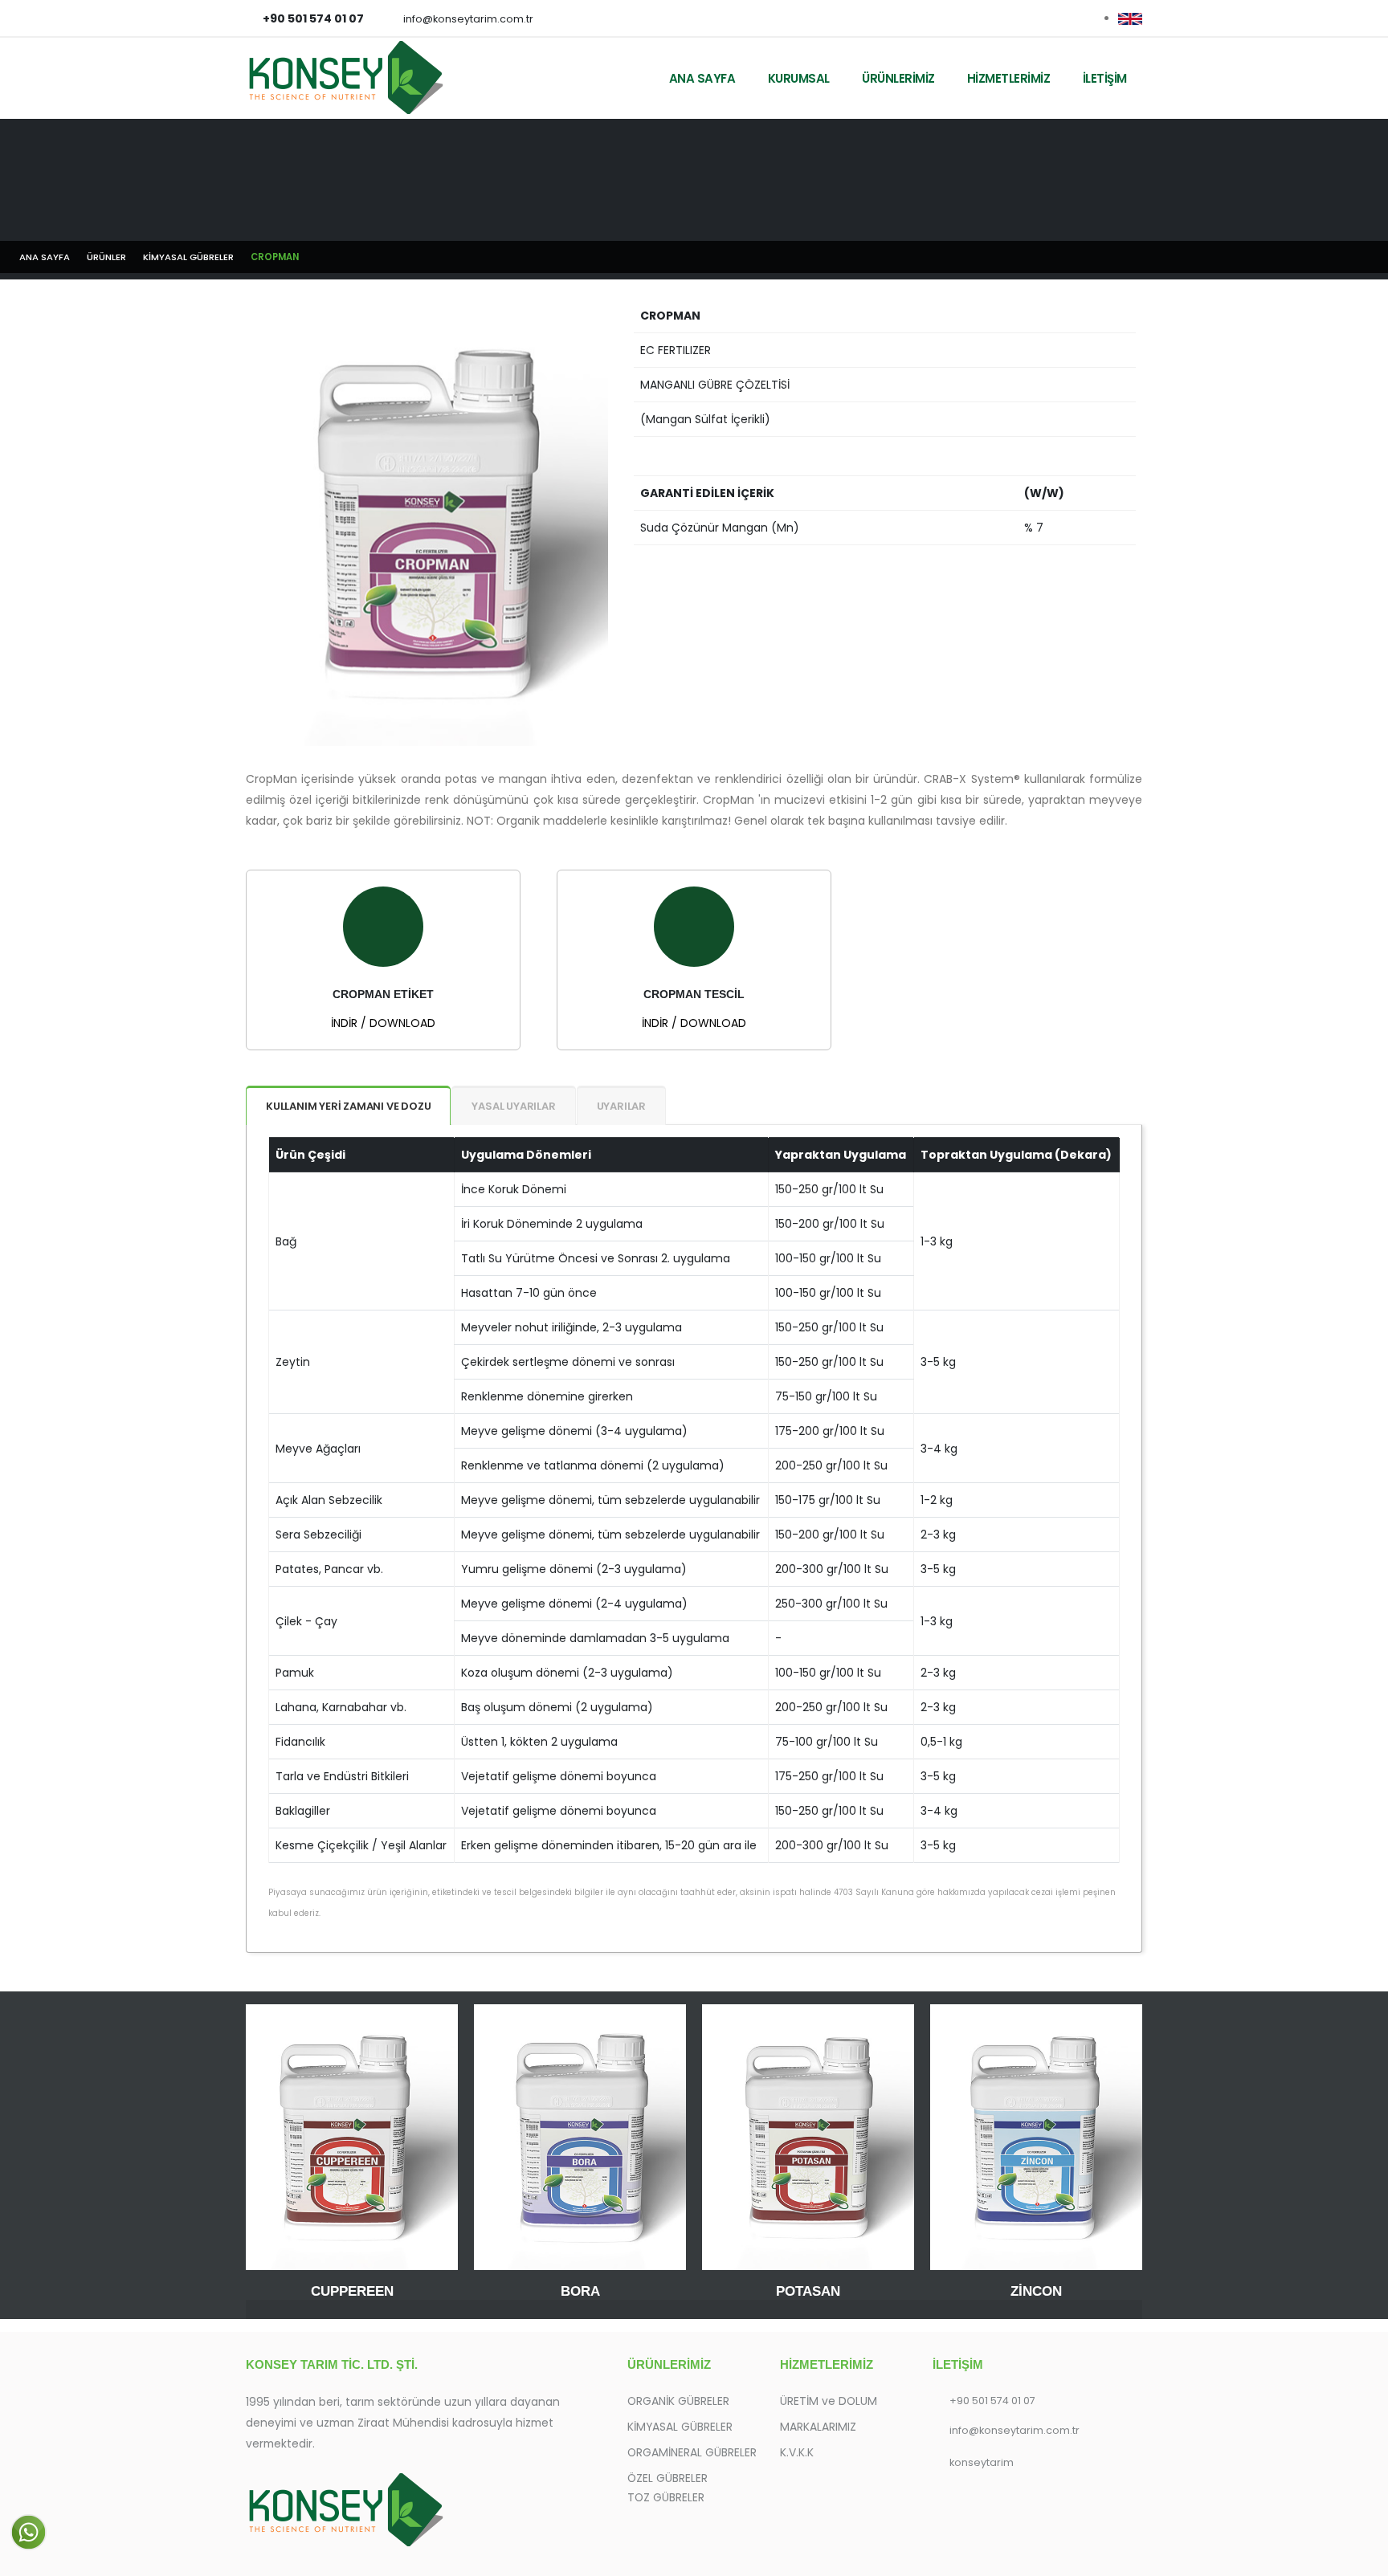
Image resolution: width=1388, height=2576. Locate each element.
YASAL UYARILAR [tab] (513, 1106)
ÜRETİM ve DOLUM (829, 2401)
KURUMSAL (799, 78)
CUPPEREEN (352, 2291)
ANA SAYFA (702, 78)
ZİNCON (1036, 2291)
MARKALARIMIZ (818, 2427)
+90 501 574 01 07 (992, 2401)
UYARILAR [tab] (621, 1106)
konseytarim (982, 2462)
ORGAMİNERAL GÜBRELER (692, 2452)
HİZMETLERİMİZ (1009, 78)
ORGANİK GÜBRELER (678, 2401)
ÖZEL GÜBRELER (667, 2478)
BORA (580, 2291)
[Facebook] (1053, 18)
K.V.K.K (797, 2452)
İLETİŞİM (1105, 78)
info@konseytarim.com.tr (468, 19)
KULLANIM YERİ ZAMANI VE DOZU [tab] (348, 1106)
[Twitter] (1080, 18)
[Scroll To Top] (1360, 2558)
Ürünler (106, 257)
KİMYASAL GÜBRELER (188, 257)
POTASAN (808, 2291)
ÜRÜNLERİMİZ (898, 78)
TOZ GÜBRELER (666, 2497)
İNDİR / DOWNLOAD (383, 1023)
